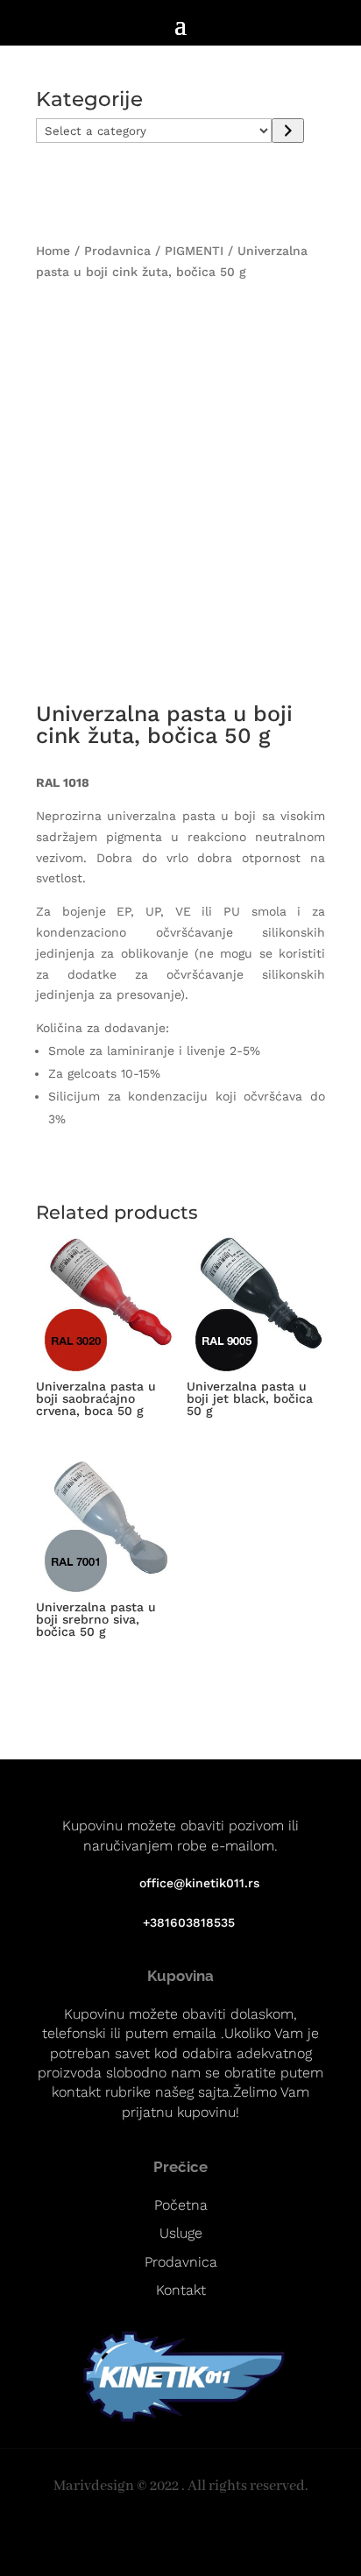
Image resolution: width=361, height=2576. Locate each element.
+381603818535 (189, 1922)
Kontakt (181, 2290)
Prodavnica (117, 251)
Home (53, 251)
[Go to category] (288, 131)
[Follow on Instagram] (170, 2536)
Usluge (181, 2233)
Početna (181, 2205)
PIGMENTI (194, 251)
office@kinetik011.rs (199, 1883)
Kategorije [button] (89, 100)
